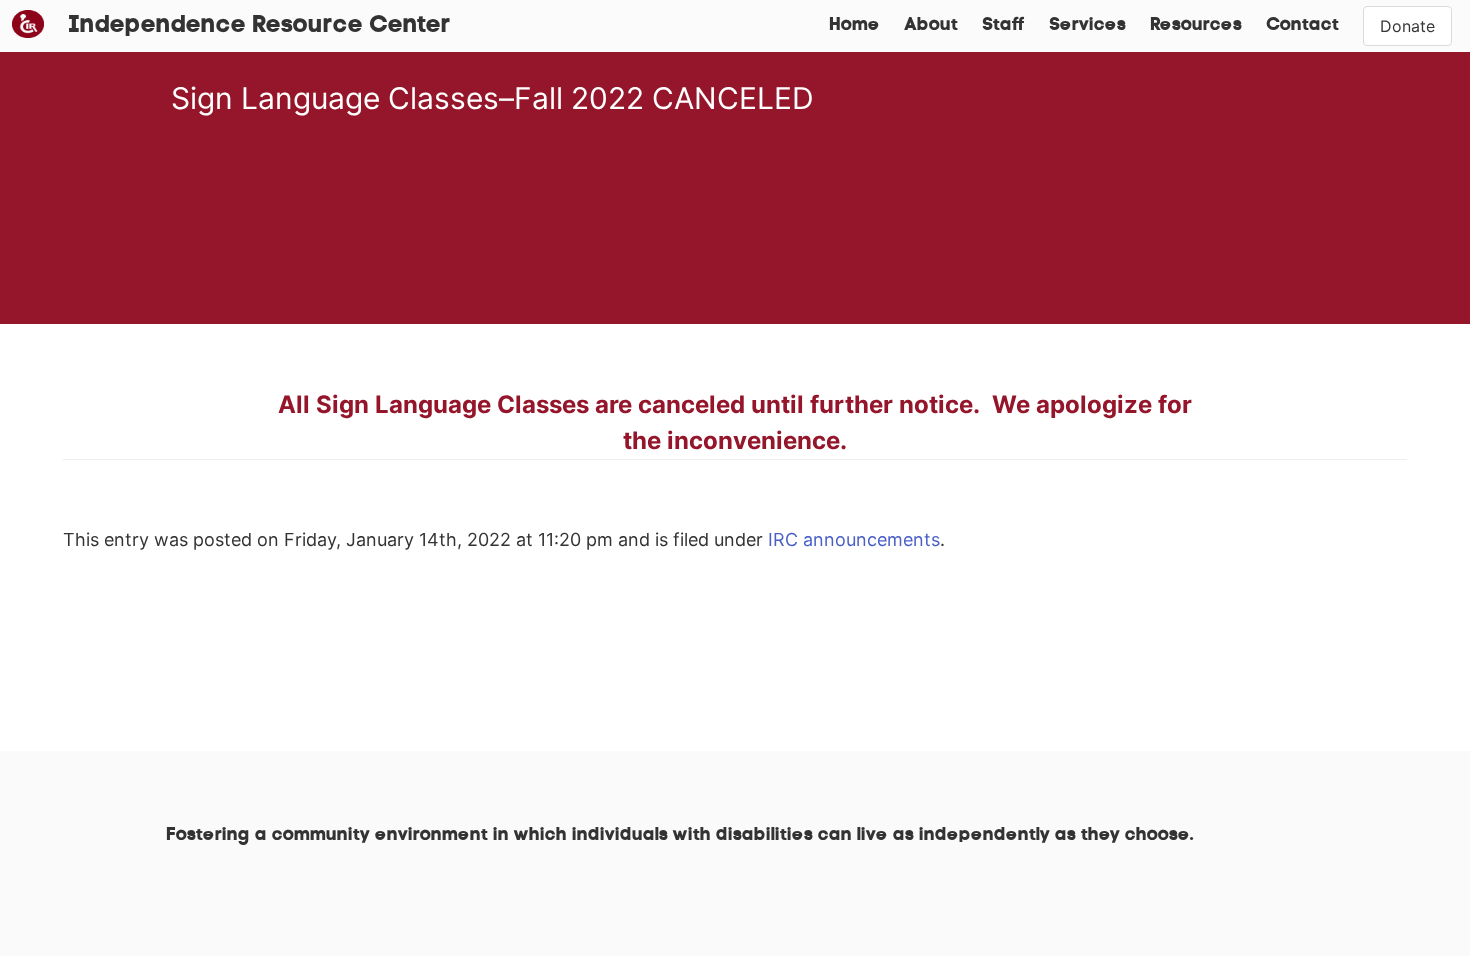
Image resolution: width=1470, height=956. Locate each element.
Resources (1196, 26)
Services (1087, 26)
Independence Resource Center (259, 26)
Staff (1003, 26)
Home (854, 26)
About (931, 26)
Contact (1302, 26)
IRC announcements (854, 539)
